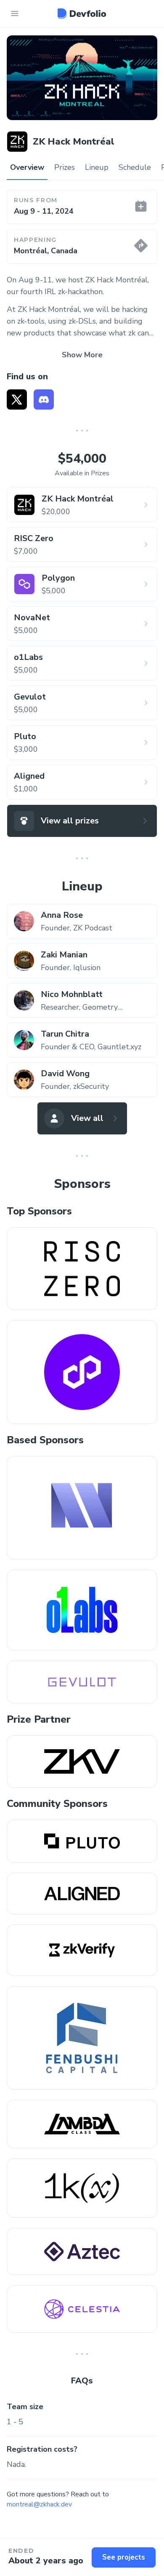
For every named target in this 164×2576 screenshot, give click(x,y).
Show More (82, 355)
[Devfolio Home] (82, 13)
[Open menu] (15, 13)
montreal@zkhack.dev (39, 2504)
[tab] (27, 168)
